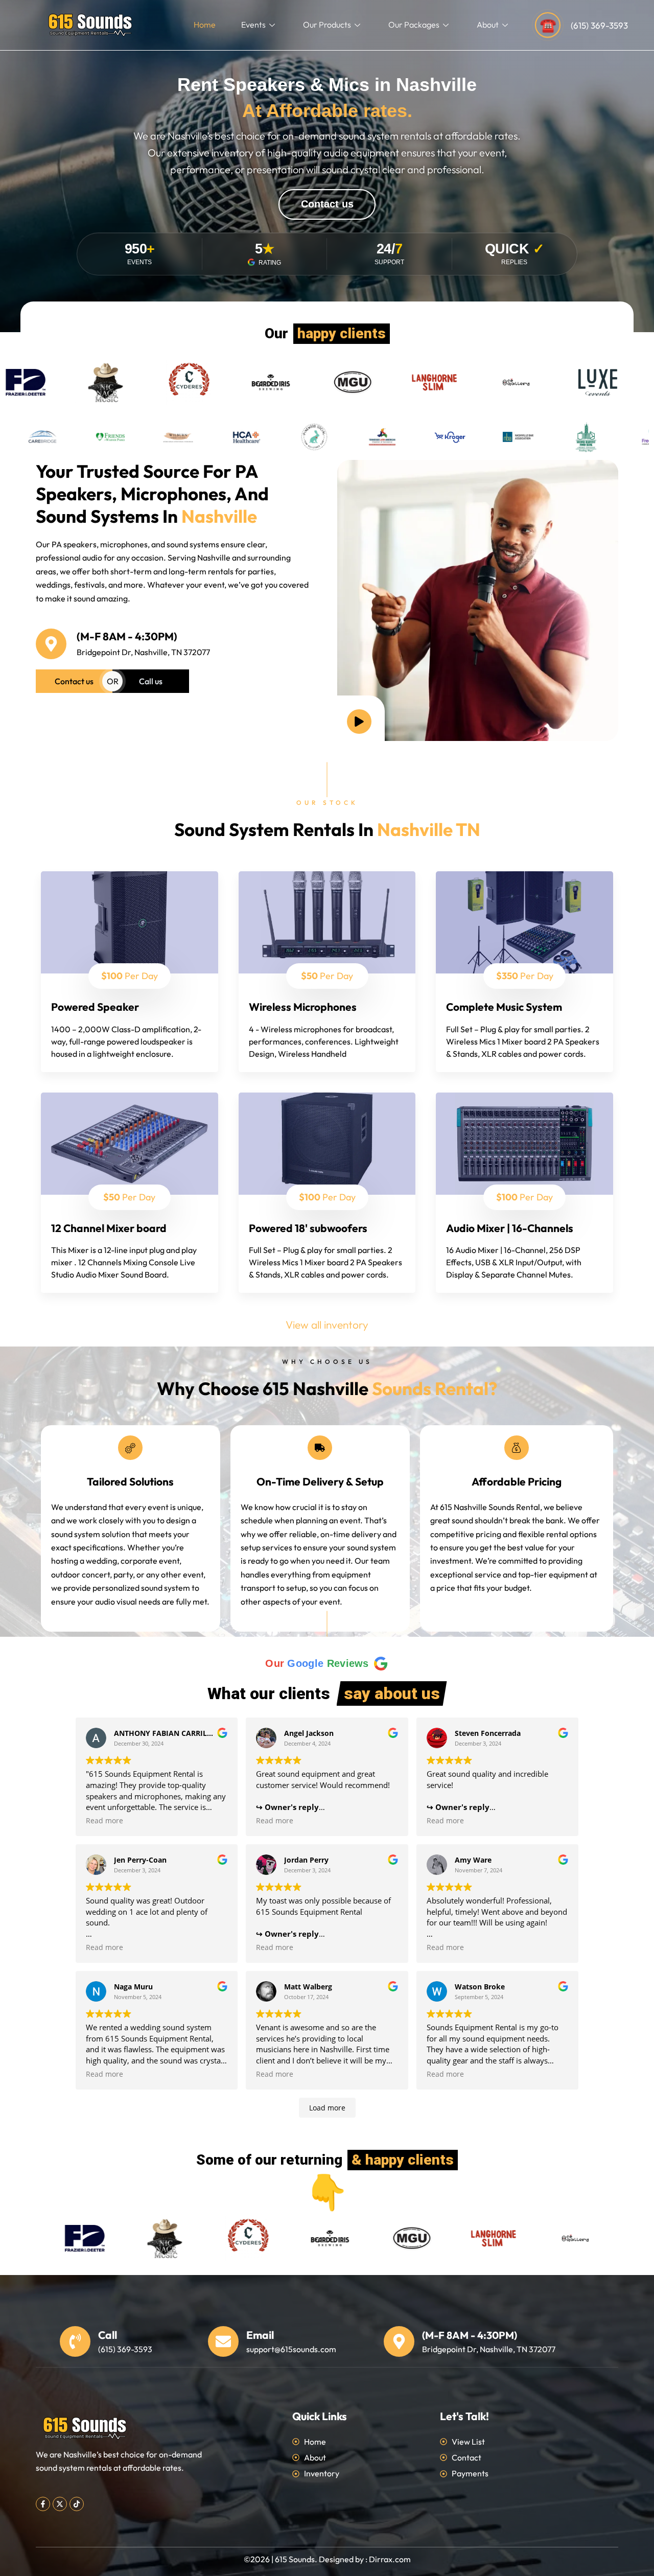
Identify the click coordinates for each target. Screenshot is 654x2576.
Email (260, 2335)
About (488, 25)
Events (253, 25)
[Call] (75, 2341)
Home (205, 25)
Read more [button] (104, 1821)
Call (108, 2335)
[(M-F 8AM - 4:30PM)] (51, 644)
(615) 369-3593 (599, 25)
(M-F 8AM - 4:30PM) (127, 636)
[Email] (223, 2341)
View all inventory (327, 1325)
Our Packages (414, 25)
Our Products (327, 25)
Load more (327, 2108)
